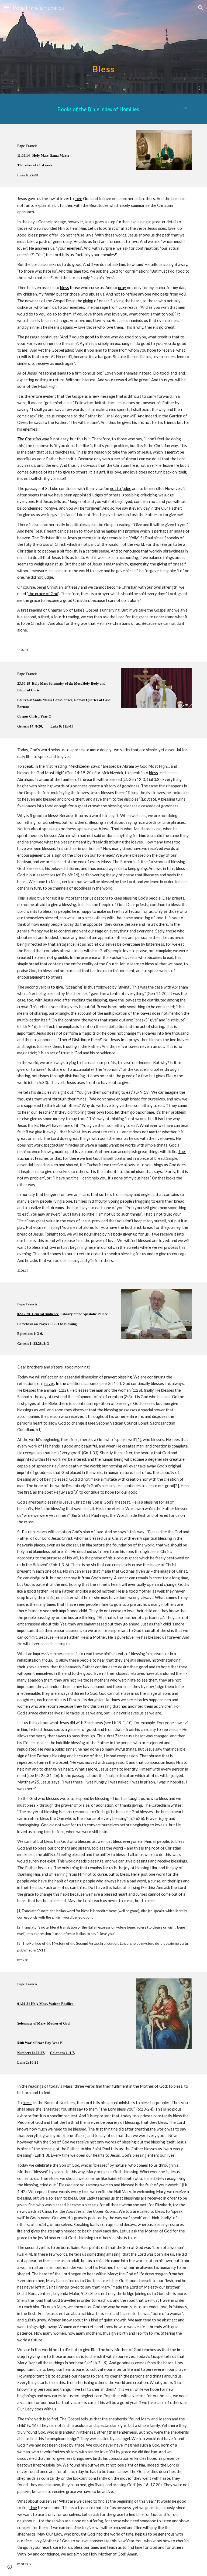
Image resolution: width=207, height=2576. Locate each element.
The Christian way (33, 439)
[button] (6, 7)
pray (122, 288)
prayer (48, 1383)
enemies (74, 248)
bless (65, 288)
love (78, 199)
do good (87, 337)
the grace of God (43, 594)
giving (89, 301)
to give (57, 987)
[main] (103, 47)
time (33, 2508)
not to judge (121, 488)
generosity (139, 564)
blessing (125, 1377)
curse (102, 1874)
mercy (172, 452)
